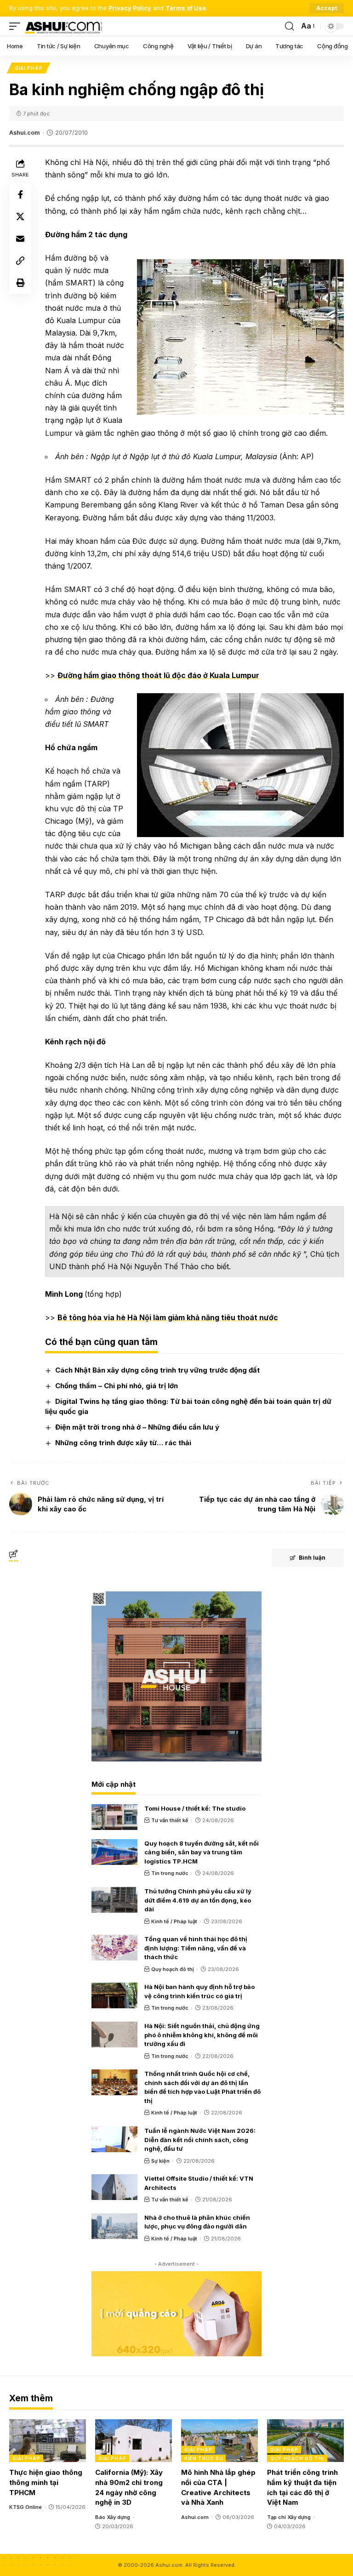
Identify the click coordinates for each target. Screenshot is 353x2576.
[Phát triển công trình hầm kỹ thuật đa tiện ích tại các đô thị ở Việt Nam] (305, 2441)
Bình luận (312, 1558)
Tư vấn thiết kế (170, 1820)
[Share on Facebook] (20, 194)
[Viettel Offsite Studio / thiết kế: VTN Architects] (114, 2187)
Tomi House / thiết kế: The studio (195, 1808)
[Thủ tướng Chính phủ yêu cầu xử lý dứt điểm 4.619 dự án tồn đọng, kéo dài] (114, 1900)
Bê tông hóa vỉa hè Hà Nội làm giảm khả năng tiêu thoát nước (168, 1317)
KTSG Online (26, 2507)
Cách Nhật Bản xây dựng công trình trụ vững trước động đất (157, 1370)
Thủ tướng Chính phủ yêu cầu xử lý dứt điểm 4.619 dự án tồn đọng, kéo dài (198, 1900)
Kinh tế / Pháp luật (174, 1921)
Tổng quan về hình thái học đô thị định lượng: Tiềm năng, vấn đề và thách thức (196, 1948)
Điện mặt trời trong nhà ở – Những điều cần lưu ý (137, 1427)
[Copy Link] (20, 261)
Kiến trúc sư (203, 2458)
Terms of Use (186, 8)
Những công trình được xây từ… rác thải (123, 1443)
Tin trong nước (170, 1873)
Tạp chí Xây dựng (289, 2517)
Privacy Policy (130, 8)
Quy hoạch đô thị (173, 1969)
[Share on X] (20, 217)
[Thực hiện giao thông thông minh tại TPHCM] (48, 2441)
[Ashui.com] (63, 26)
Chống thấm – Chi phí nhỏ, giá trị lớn (117, 1386)
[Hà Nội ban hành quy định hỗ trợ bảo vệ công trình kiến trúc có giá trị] (114, 1995)
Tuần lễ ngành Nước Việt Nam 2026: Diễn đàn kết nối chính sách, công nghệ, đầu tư (200, 2140)
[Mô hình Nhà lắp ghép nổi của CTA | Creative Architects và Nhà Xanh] (219, 2441)
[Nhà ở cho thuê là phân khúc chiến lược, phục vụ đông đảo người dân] (114, 2226)
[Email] (20, 239)
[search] (290, 26)
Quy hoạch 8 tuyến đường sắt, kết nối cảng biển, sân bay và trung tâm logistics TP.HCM (202, 1852)
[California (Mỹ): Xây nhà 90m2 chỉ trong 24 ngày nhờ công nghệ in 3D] (134, 2441)
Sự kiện (160, 2161)
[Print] (20, 283)
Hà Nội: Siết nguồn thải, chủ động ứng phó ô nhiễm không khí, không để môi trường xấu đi (202, 2035)
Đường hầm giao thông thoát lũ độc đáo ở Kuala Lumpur (158, 675)
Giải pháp (28, 68)
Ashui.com (24, 133)
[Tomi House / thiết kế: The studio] (114, 1817)
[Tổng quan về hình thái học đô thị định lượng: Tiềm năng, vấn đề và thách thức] (114, 1948)
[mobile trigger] (17, 26)
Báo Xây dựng (113, 2517)
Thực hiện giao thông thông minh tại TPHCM (46, 2482)
